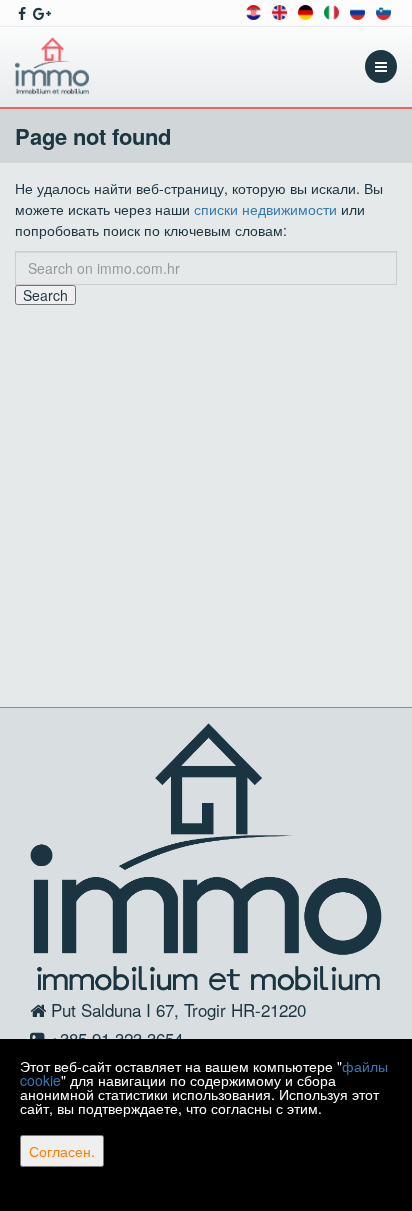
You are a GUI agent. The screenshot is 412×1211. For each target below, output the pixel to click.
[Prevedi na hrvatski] (253, 10)
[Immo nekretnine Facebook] (20, 13)
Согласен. (62, 1151)
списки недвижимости (265, 209)
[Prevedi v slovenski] (383, 10)
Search (45, 295)
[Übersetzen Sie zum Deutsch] (305, 10)
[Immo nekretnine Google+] (40, 13)
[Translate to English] (279, 10)
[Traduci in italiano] (331, 10)
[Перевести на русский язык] (357, 10)
